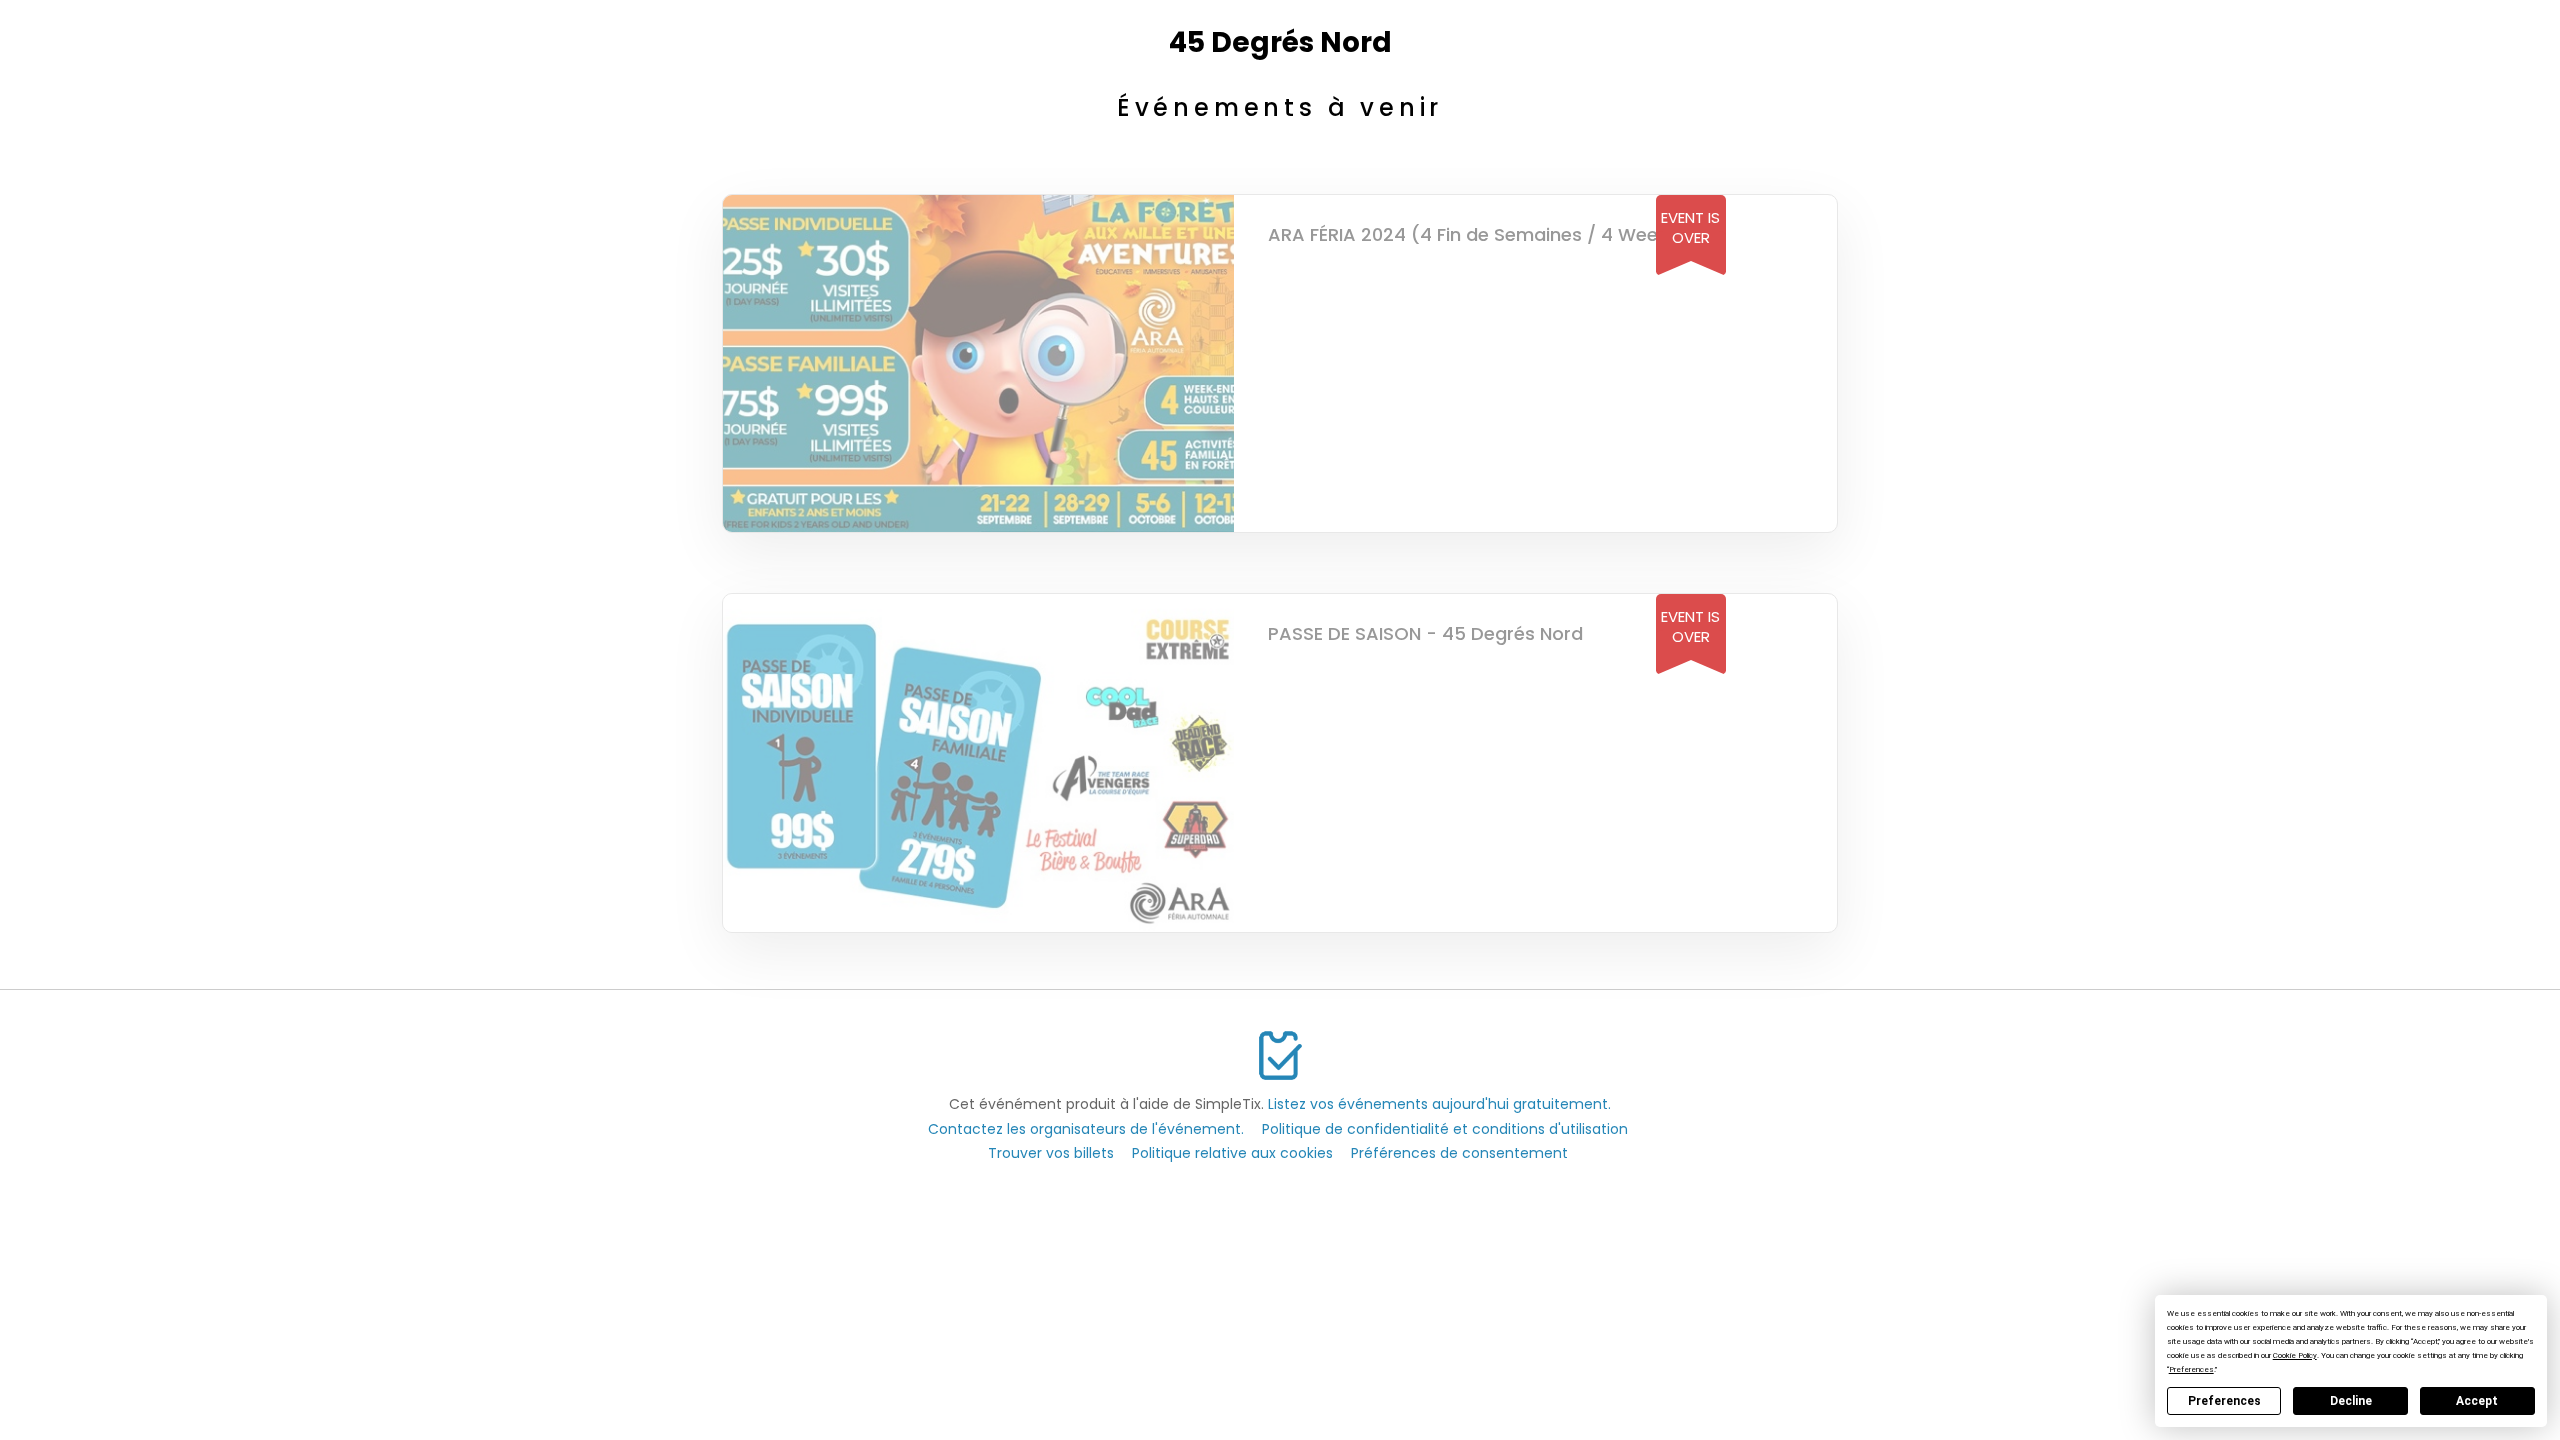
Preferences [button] (2191, 1369)
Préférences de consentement (1459, 1153)
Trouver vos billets (1051, 1153)
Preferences (2224, 1401)
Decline (2351, 1401)
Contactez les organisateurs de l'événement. (1086, 1129)
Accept (2477, 1401)
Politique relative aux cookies (1232, 1153)
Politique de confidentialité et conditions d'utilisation (1445, 1129)
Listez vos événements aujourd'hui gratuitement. (1439, 1104)
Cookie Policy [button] (2295, 1355)
